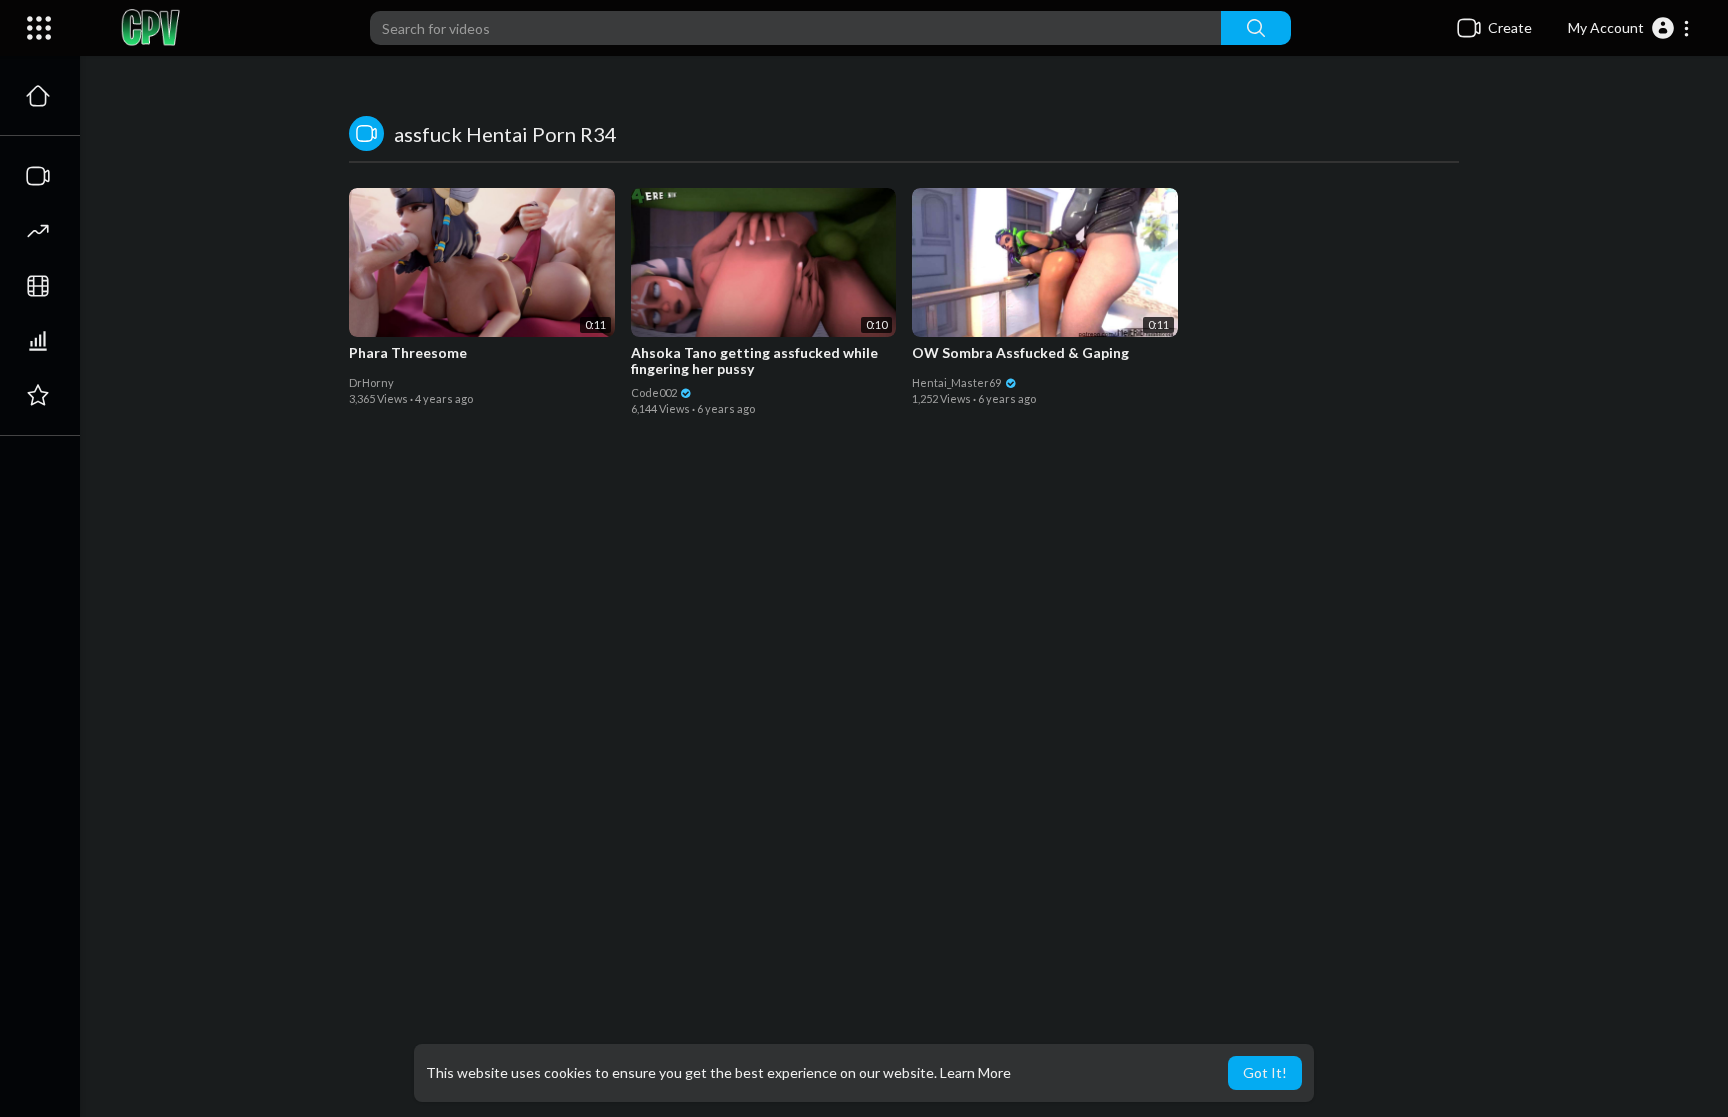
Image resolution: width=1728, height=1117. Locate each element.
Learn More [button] (975, 1072)
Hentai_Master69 (957, 382)
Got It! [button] (1265, 1072)
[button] (1629, 28)
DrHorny (371, 382)
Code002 (655, 392)
